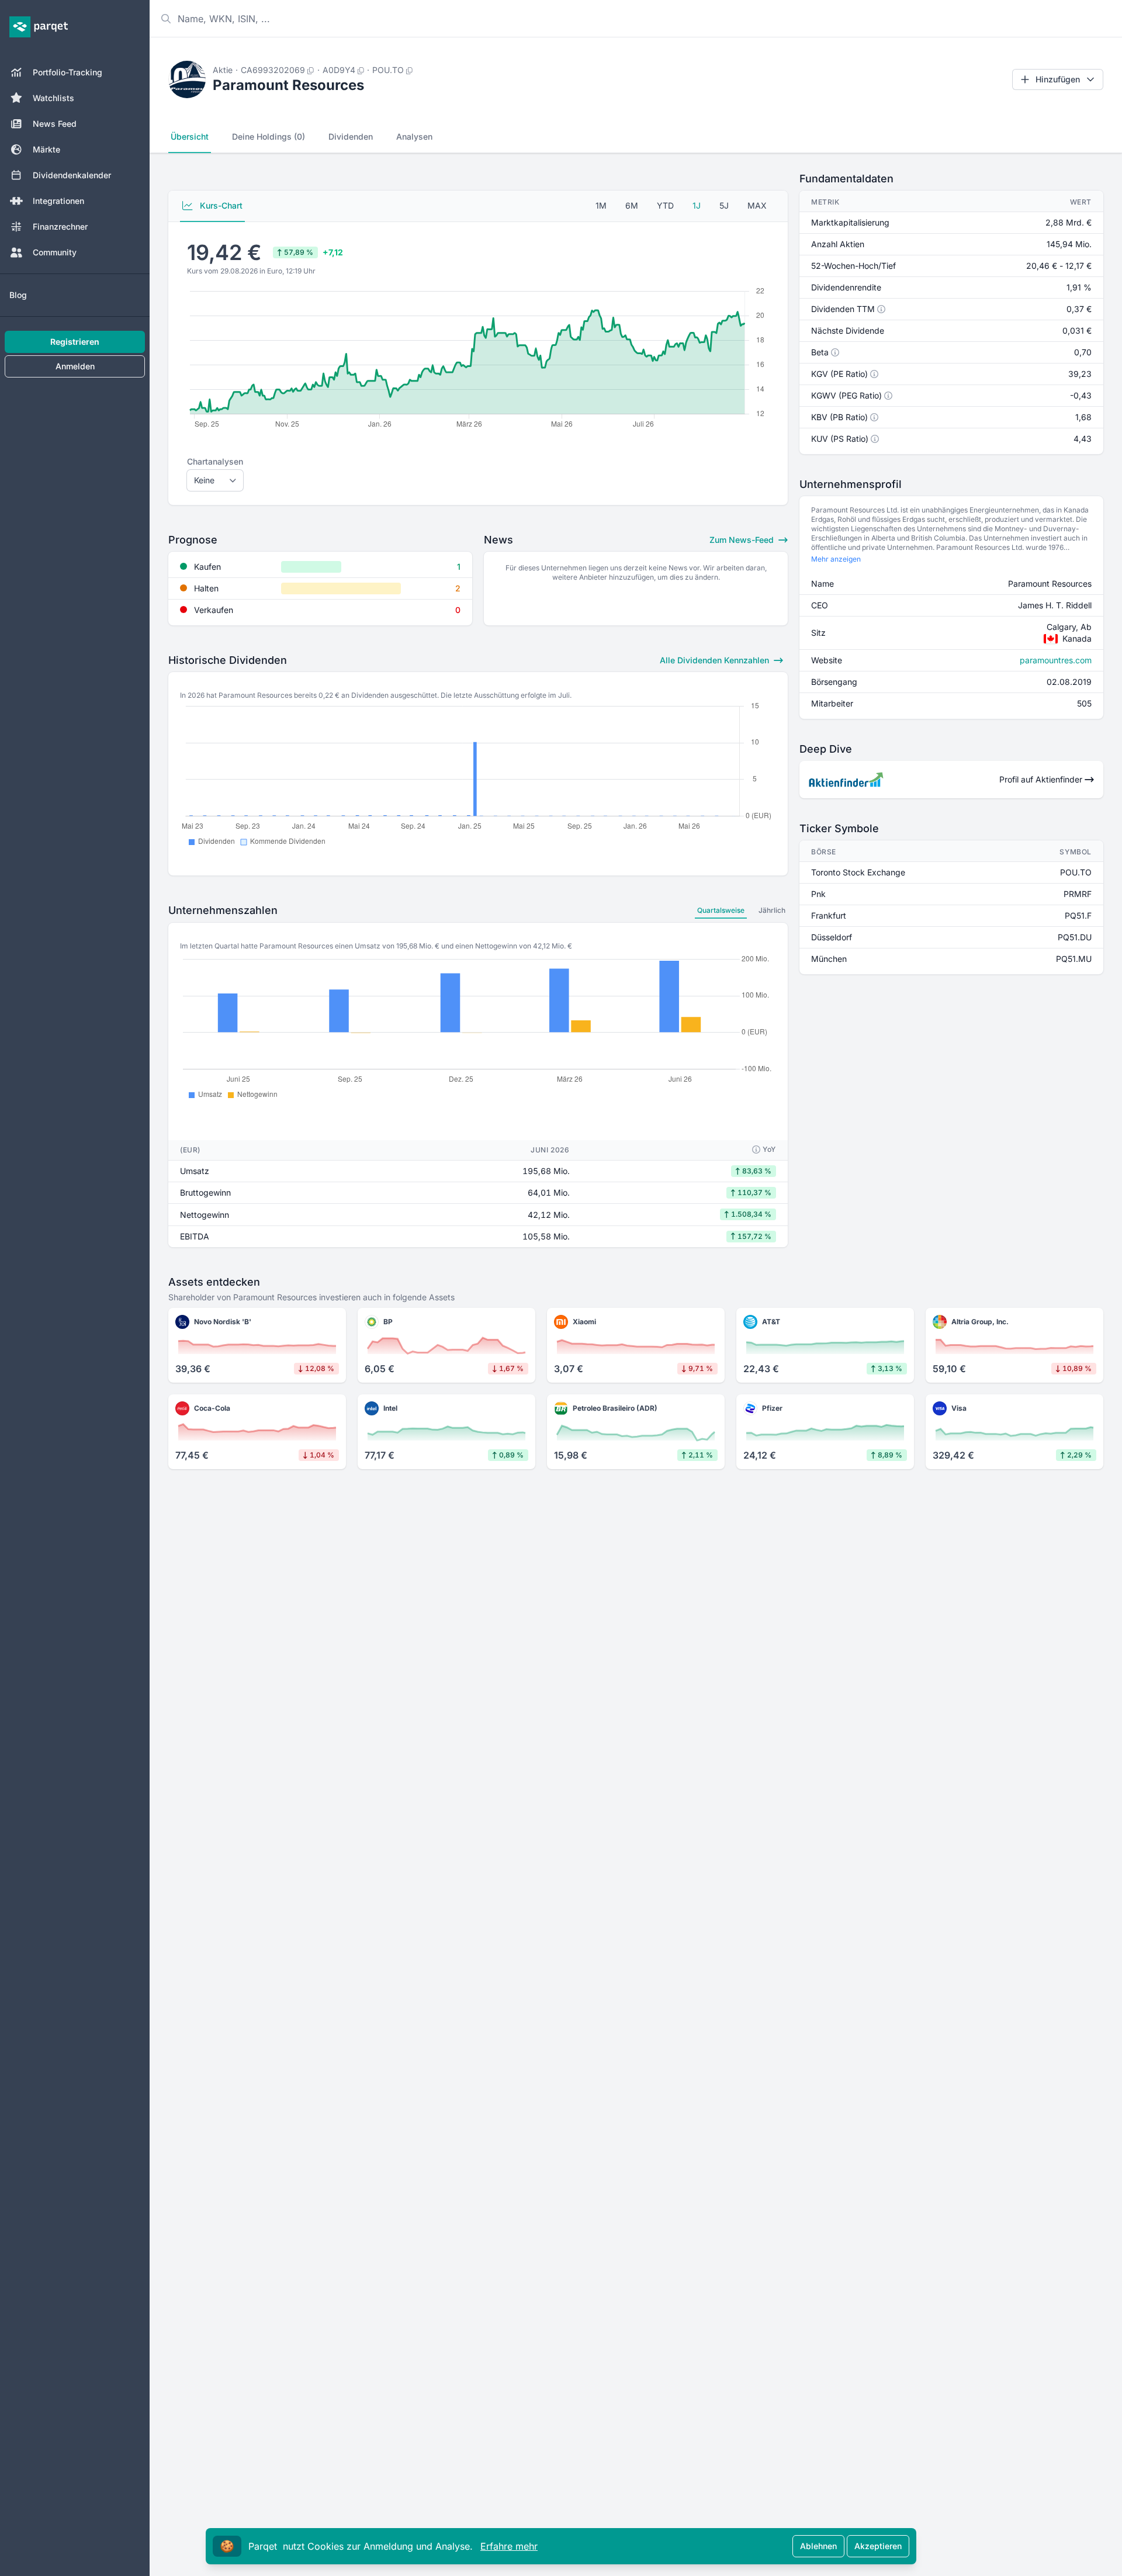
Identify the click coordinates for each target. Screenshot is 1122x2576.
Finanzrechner (60, 226)
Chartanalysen (215, 461)
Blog (18, 295)
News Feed (55, 124)
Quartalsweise (721, 910)
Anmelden (75, 366)
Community (55, 252)
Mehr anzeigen (836, 559)
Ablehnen (818, 2546)
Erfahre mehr (509, 2546)
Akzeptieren (878, 2546)
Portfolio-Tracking (67, 72)
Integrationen (58, 201)
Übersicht (190, 136)
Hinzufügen (1058, 79)
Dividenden (351, 136)
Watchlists (53, 98)
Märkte (46, 149)
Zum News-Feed (743, 540)
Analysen (414, 136)
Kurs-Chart (220, 205)
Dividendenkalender (72, 175)
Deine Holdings (269, 136)
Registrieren (75, 342)
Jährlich (772, 910)
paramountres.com (1056, 660)
